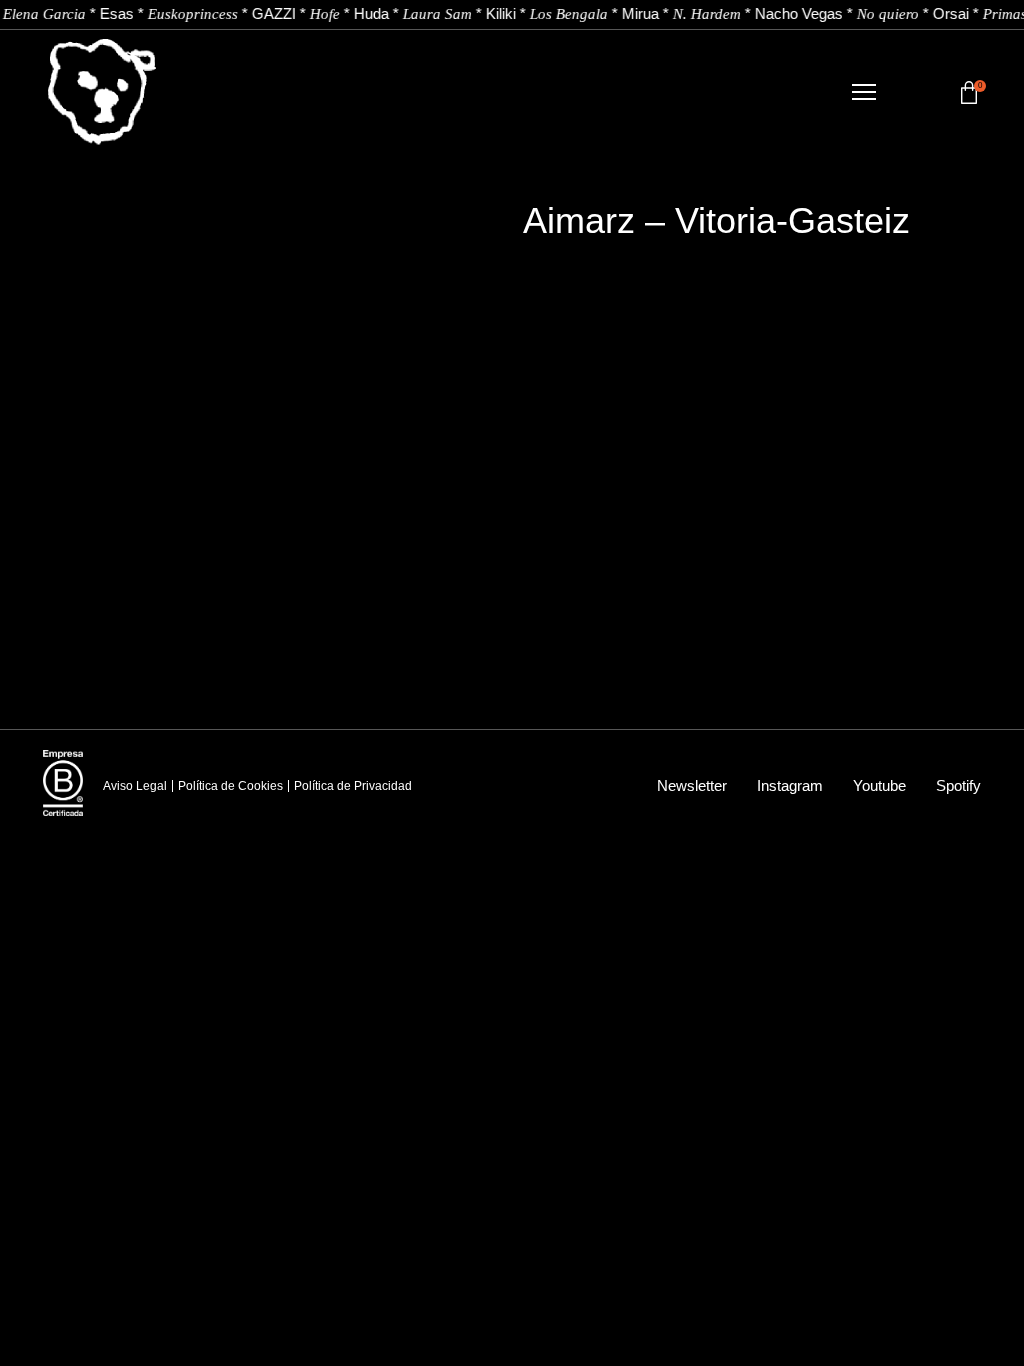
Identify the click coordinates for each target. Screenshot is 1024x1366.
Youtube (879, 785)
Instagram (790, 785)
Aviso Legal (135, 786)
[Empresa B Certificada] (63, 783)
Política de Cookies (230, 786)
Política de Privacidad (353, 786)
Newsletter (692, 785)
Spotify (958, 785)
